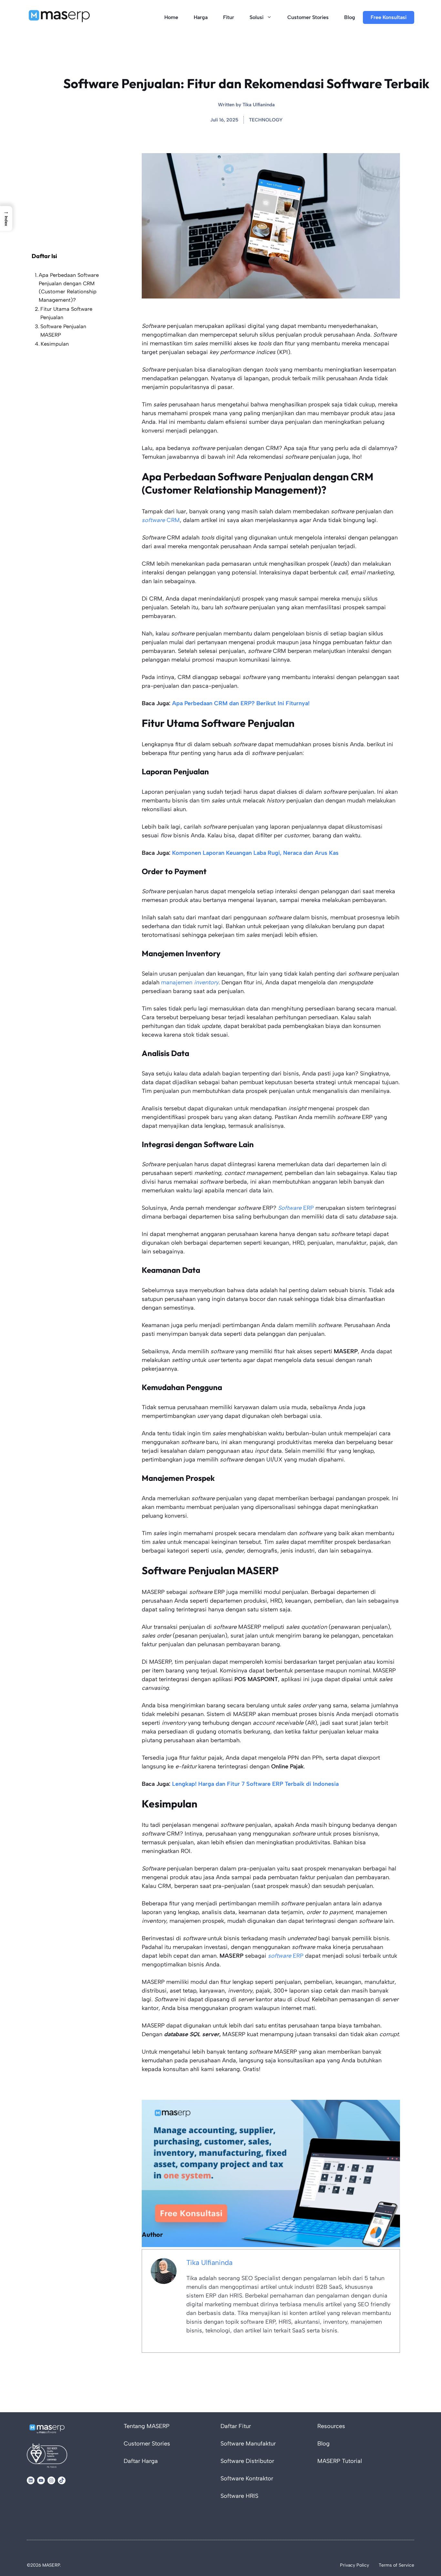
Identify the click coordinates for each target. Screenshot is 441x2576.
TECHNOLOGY (266, 120)
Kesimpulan (55, 344)
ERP (296, 1208)
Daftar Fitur (236, 2426)
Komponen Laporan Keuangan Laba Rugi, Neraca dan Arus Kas (255, 853)
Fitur (229, 17)
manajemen (190, 982)
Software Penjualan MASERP (63, 331)
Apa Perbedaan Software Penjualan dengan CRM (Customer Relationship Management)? (69, 288)
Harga (201, 17)
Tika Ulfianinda (259, 105)
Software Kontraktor (247, 2478)
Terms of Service (396, 2565)
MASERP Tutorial (340, 2461)
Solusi (256, 17)
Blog (350, 17)
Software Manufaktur (248, 2444)
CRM (161, 520)
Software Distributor (247, 2461)
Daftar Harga (141, 2461)
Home (171, 17)
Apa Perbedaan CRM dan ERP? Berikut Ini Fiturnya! (241, 703)
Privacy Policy (354, 2565)
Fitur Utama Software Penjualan (66, 313)
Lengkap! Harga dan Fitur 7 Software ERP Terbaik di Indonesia (255, 1784)
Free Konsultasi (389, 17)
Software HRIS (239, 2496)
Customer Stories (308, 17)
